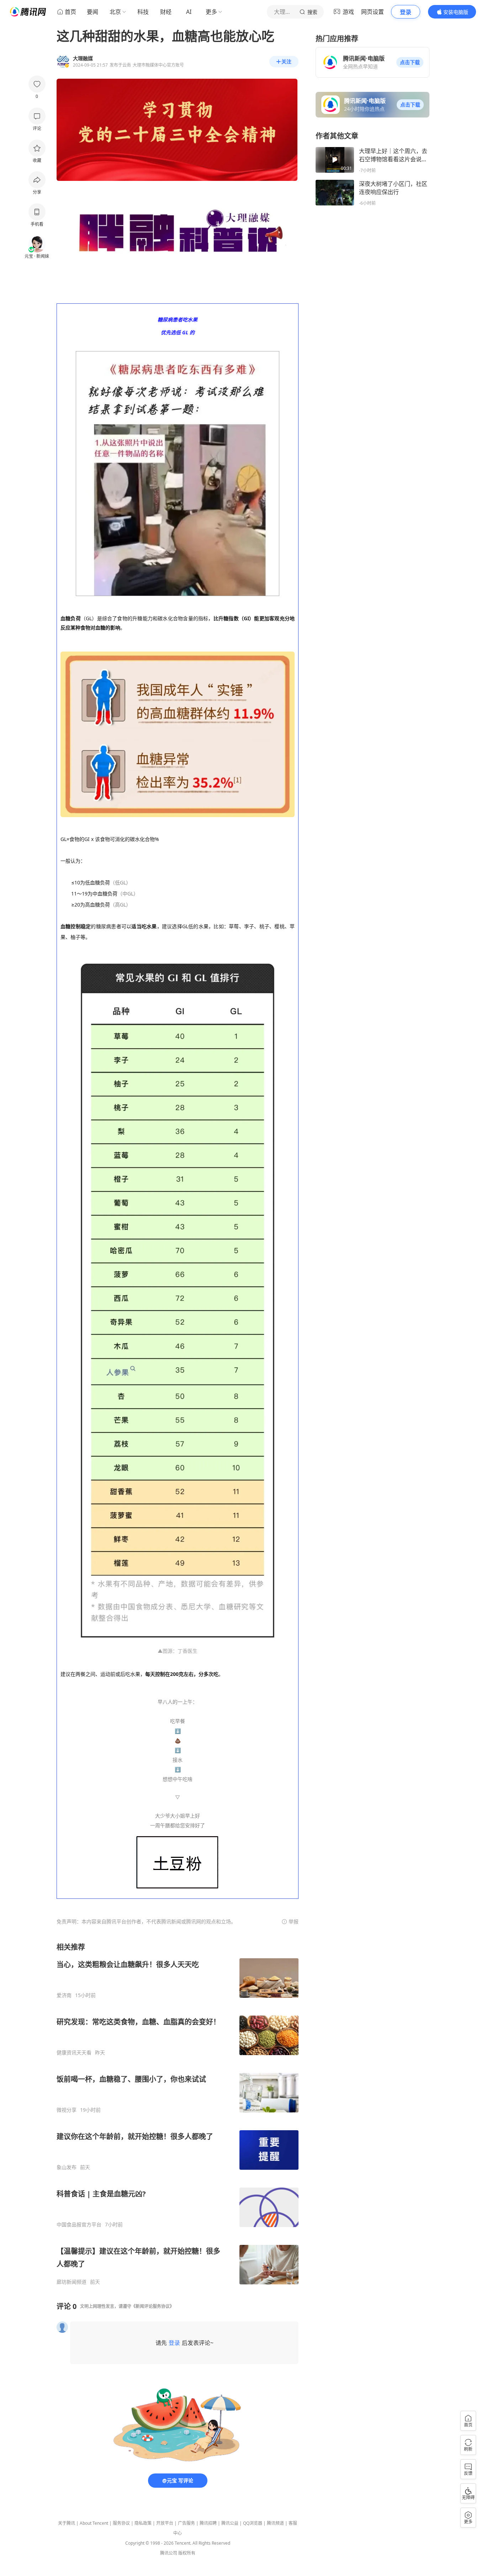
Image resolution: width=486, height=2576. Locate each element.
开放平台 (165, 2523)
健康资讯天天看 (74, 2053)
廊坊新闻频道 (72, 2282)
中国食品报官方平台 (79, 2225)
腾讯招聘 (208, 2523)
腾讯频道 (275, 2523)
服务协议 (121, 2523)
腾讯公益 (230, 2523)
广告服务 (186, 2523)
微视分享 (67, 2110)
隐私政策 (143, 2523)
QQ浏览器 (253, 2523)
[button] (410, 62)
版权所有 (187, 2553)
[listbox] (178, 2114)
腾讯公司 (169, 2553)
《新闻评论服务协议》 (153, 2306)
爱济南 (64, 1995)
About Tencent (94, 2523)
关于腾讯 (67, 2523)
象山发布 (67, 2167)
